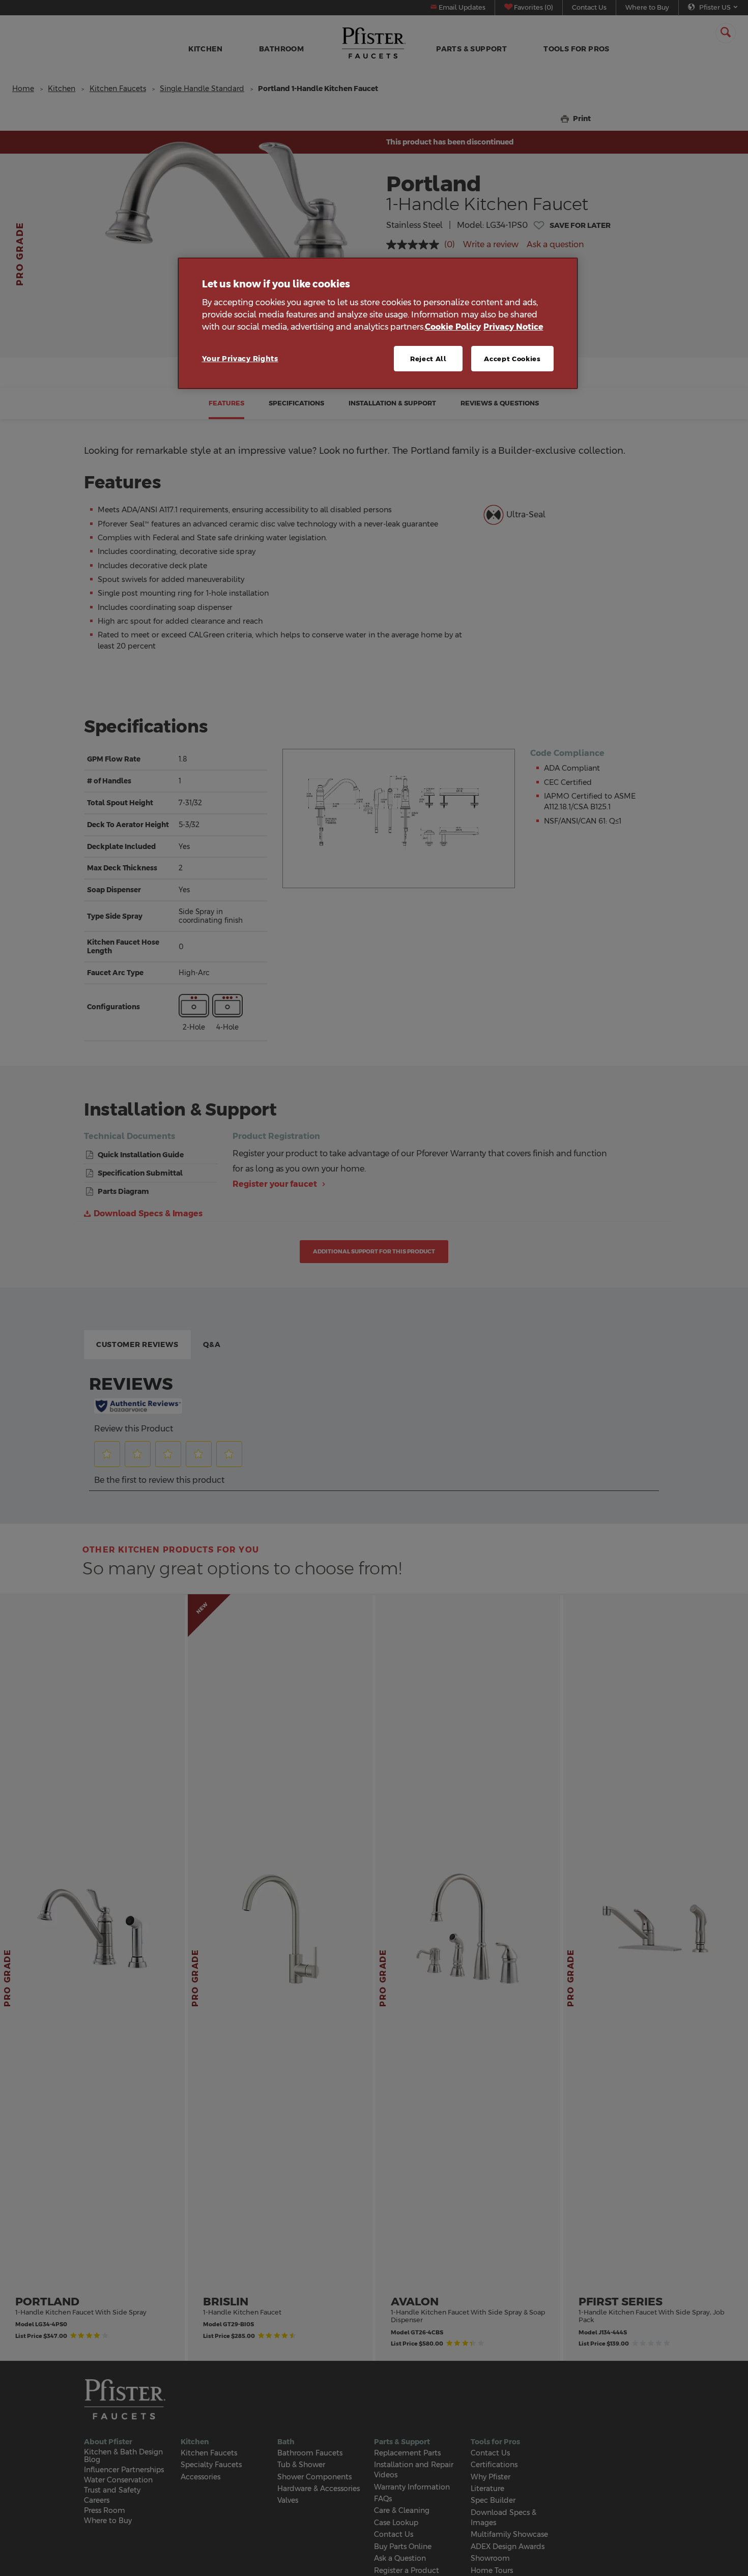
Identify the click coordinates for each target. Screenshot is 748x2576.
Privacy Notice (513, 327)
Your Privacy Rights (240, 359)
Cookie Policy (453, 327)
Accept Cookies (512, 359)
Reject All (428, 359)
